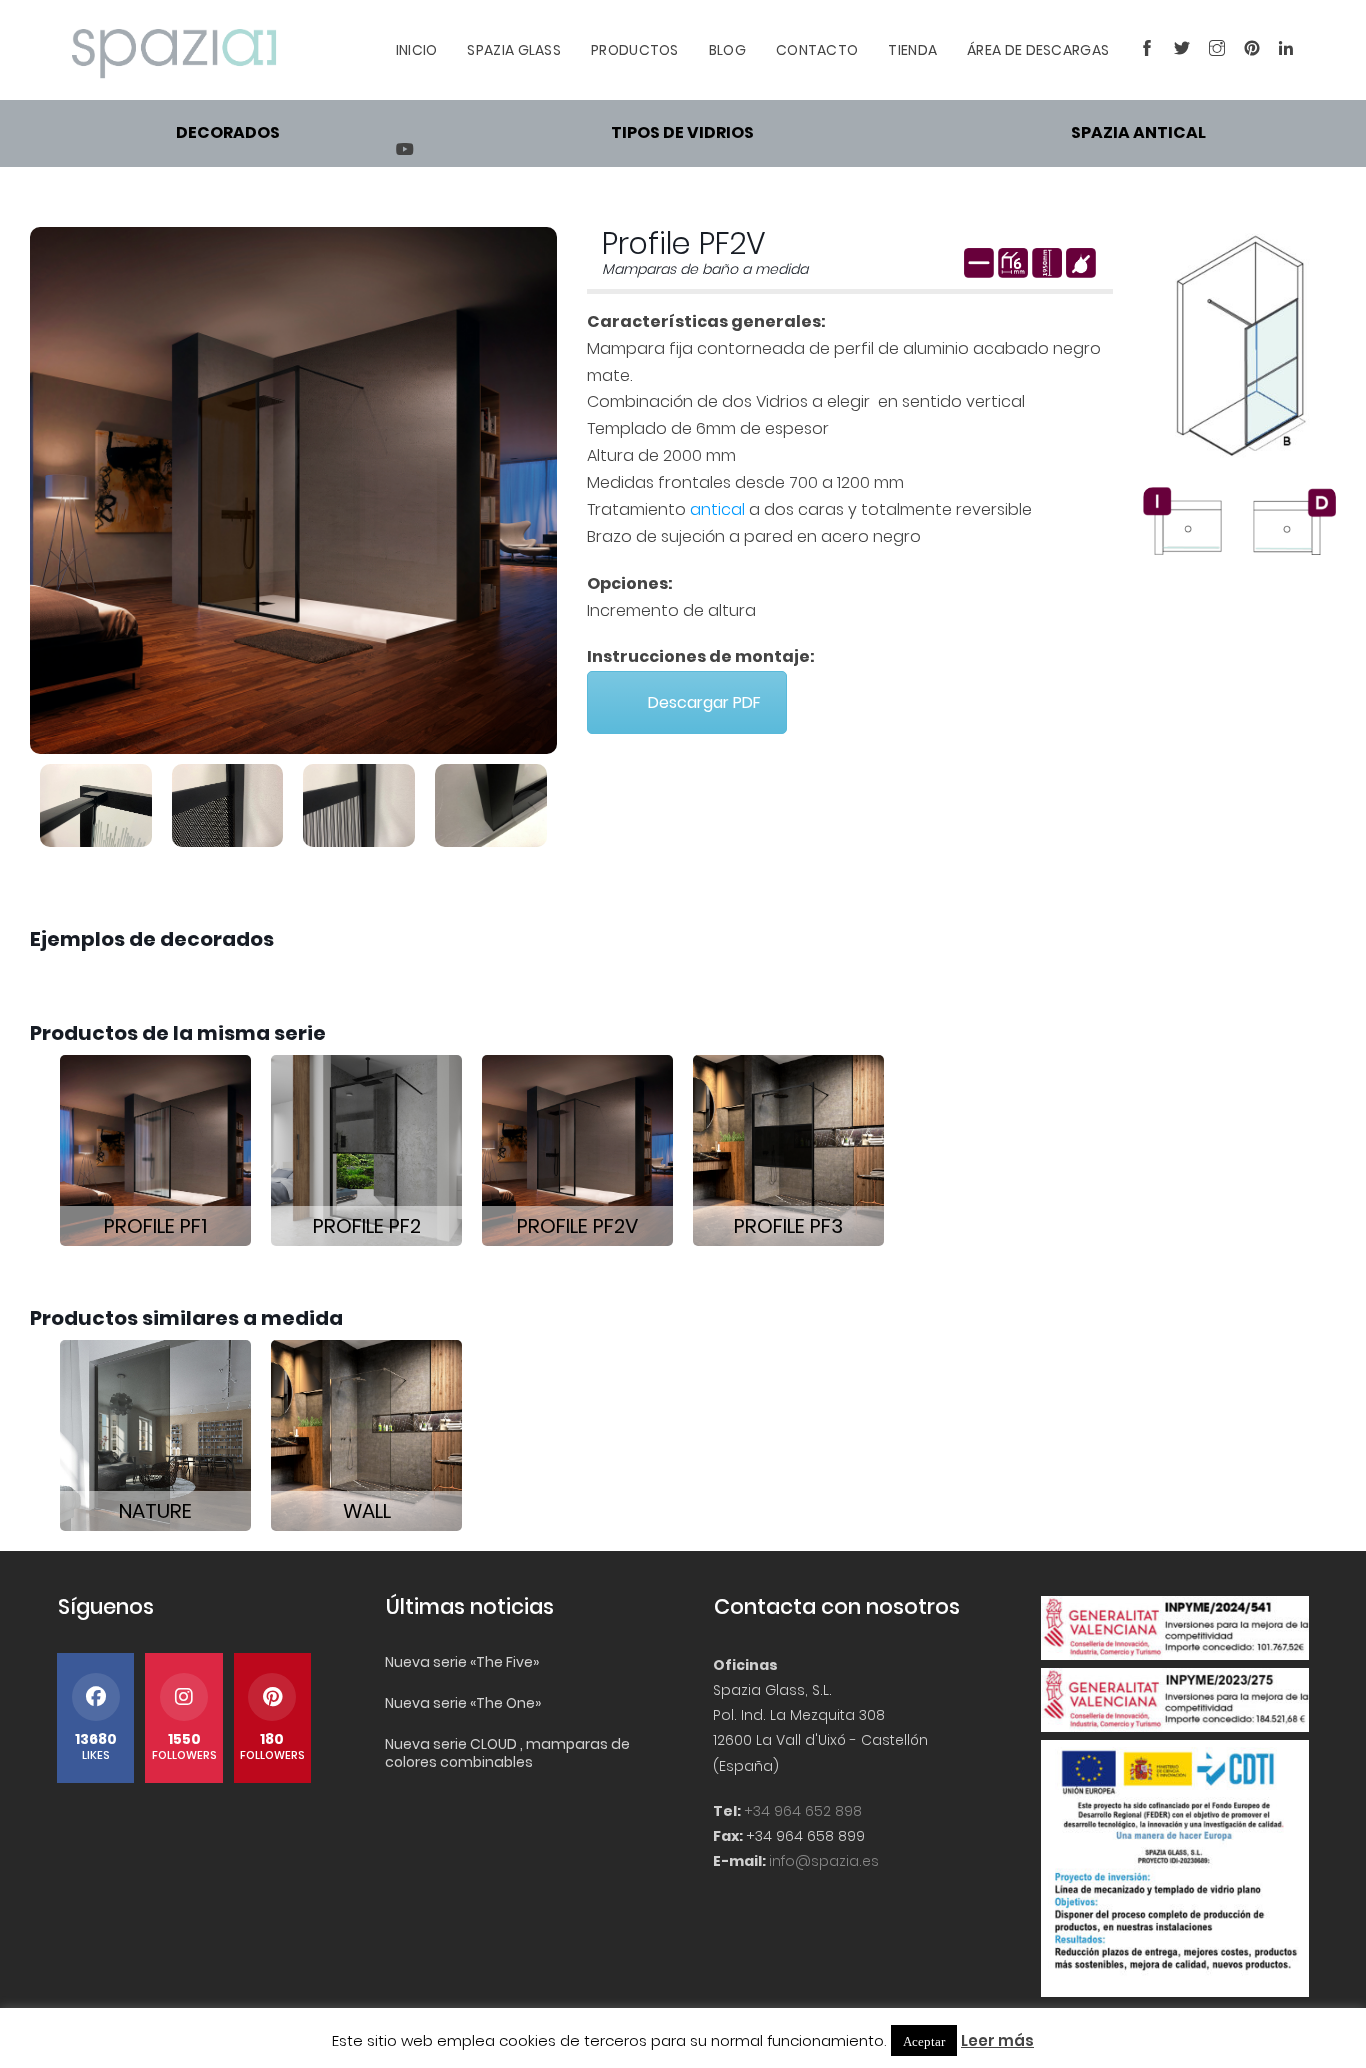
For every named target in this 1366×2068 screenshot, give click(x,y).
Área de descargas (1038, 50)
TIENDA (912, 50)
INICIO (417, 50)
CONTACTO (817, 50)
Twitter (1176, 50)
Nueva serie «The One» (463, 1703)
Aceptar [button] (924, 2040)
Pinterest (1246, 50)
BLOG (727, 50)
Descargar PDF (704, 702)
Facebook (1141, 50)
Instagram (1211, 50)
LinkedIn (1281, 50)
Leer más (997, 2040)
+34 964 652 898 (803, 1811)
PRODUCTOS (635, 50)
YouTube (398, 150)
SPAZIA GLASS (514, 50)
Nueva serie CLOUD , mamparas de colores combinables (507, 1753)
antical (717, 509)
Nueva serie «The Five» (462, 1662)
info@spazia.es (824, 1861)
